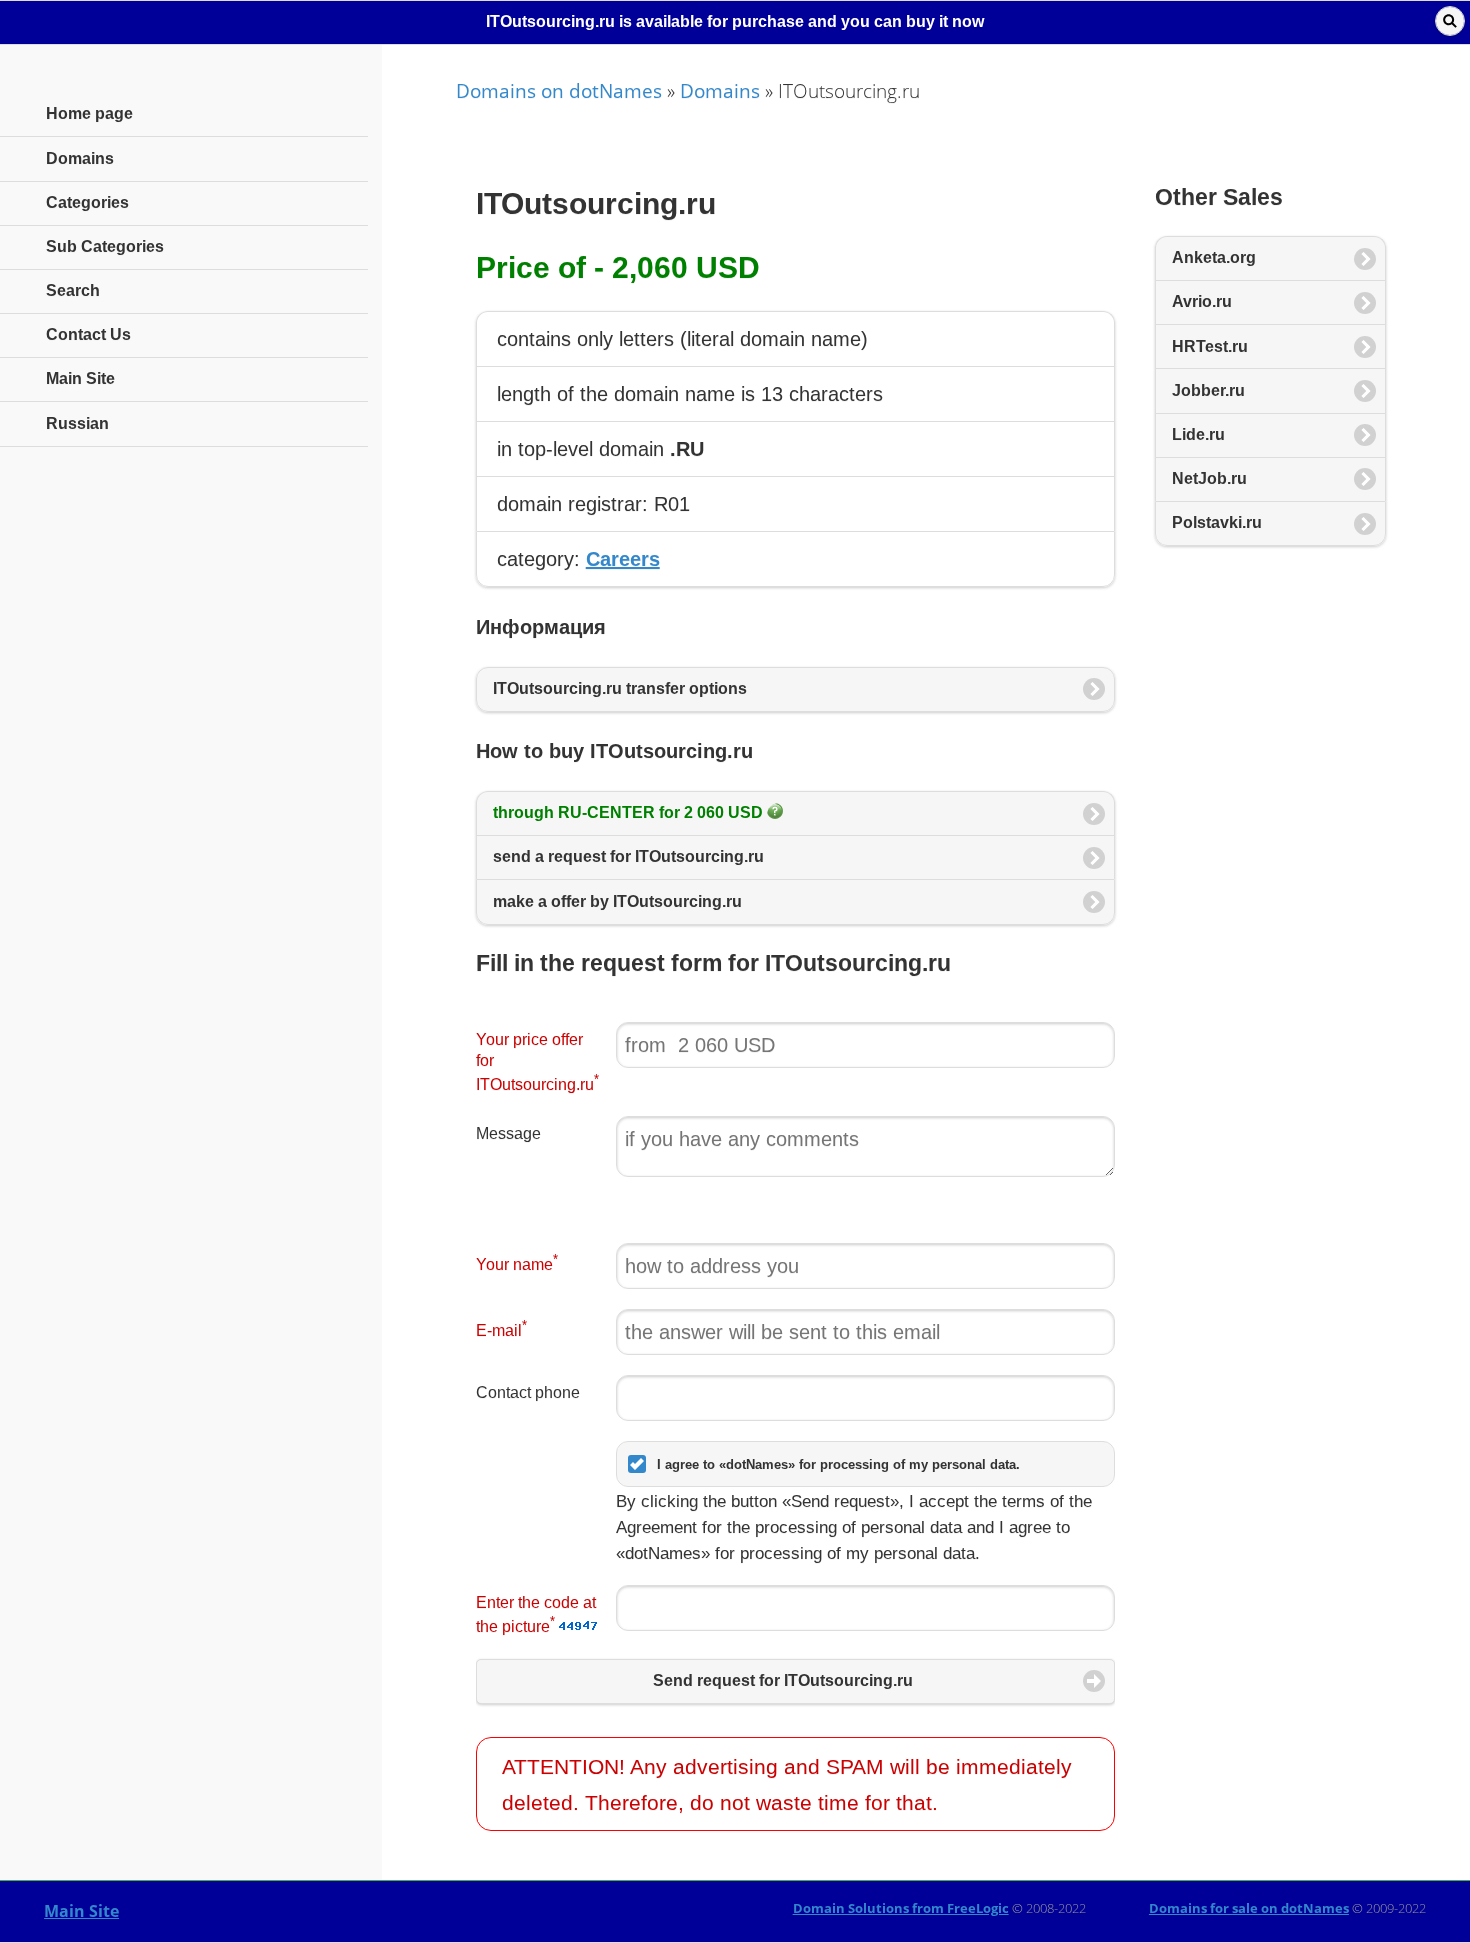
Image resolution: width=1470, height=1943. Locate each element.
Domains (720, 90)
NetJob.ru (1209, 478)
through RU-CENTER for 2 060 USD (630, 812)
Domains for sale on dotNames (1249, 1908)
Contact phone (528, 1392)
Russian (77, 423)
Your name (517, 1262)
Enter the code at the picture (536, 1615)
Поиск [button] (1450, 21)
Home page (89, 113)
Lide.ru (1198, 434)
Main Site (81, 1911)
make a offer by (617, 901)
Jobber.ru (1208, 390)
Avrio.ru (1202, 301)
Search (73, 290)
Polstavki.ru (1217, 522)
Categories (87, 202)
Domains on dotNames (559, 90)
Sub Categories (105, 246)
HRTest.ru (1210, 346)
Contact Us (88, 334)
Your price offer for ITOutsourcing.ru (537, 1062)
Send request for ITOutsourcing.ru (783, 1680)
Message (508, 1133)
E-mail (501, 1328)
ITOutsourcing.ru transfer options (620, 688)
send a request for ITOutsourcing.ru (628, 856)
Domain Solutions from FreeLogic (901, 1908)
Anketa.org (1214, 257)
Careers (623, 559)
